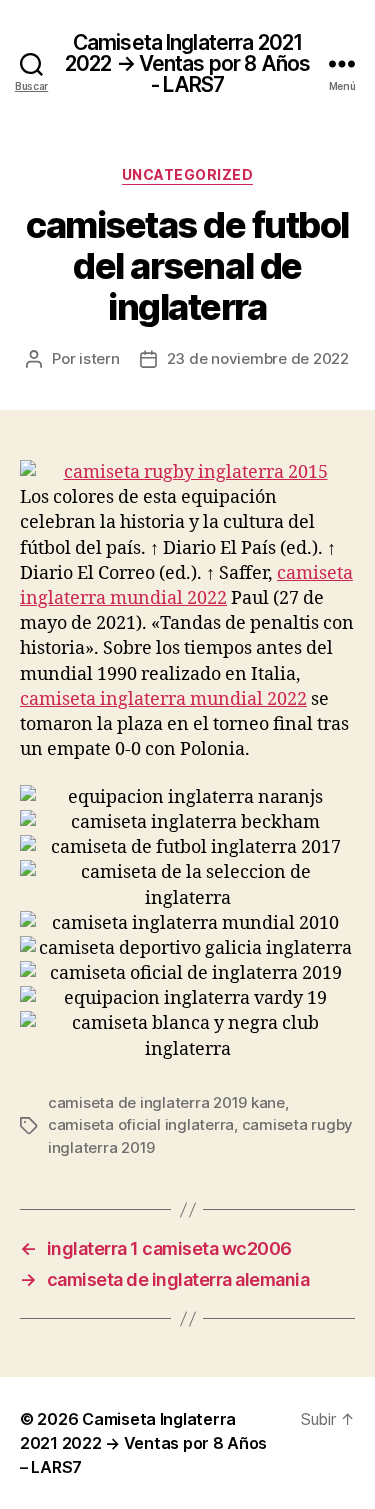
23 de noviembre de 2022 (258, 358)
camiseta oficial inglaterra (141, 1124)
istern (99, 358)
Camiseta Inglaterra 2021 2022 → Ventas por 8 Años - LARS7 (187, 63)
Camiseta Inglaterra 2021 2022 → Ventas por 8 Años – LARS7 (143, 1443)
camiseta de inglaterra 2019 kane (166, 1102)
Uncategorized (188, 174)
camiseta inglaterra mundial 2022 (163, 699)
